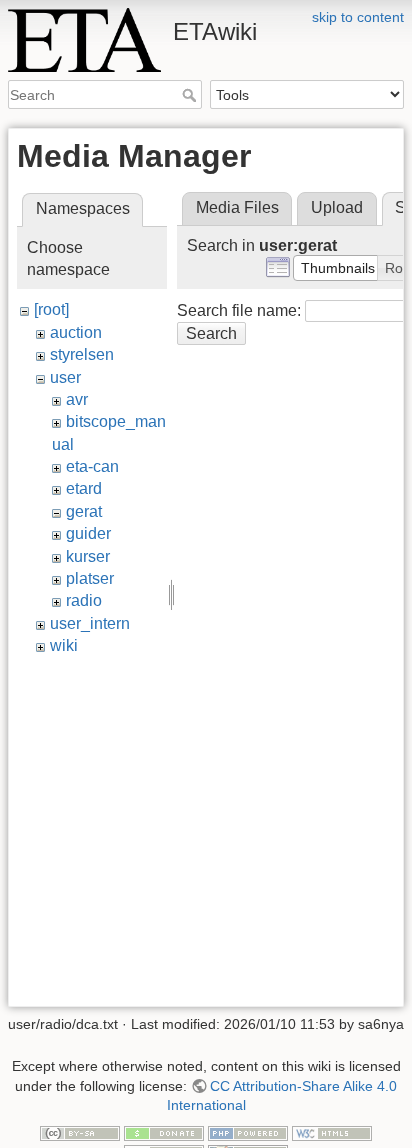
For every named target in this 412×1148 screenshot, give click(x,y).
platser (90, 578)
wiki (64, 645)
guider (88, 533)
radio (84, 600)
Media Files (237, 207)
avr (77, 399)
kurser (88, 556)
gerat (84, 511)
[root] (51, 309)
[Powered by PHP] (248, 1132)
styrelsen (82, 354)
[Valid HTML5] (332, 1132)
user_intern (90, 623)
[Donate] (164, 1132)
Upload (337, 207)
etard (84, 488)
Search (191, 95)
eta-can (92, 466)
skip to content (358, 17)
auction (76, 332)
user (65, 377)
